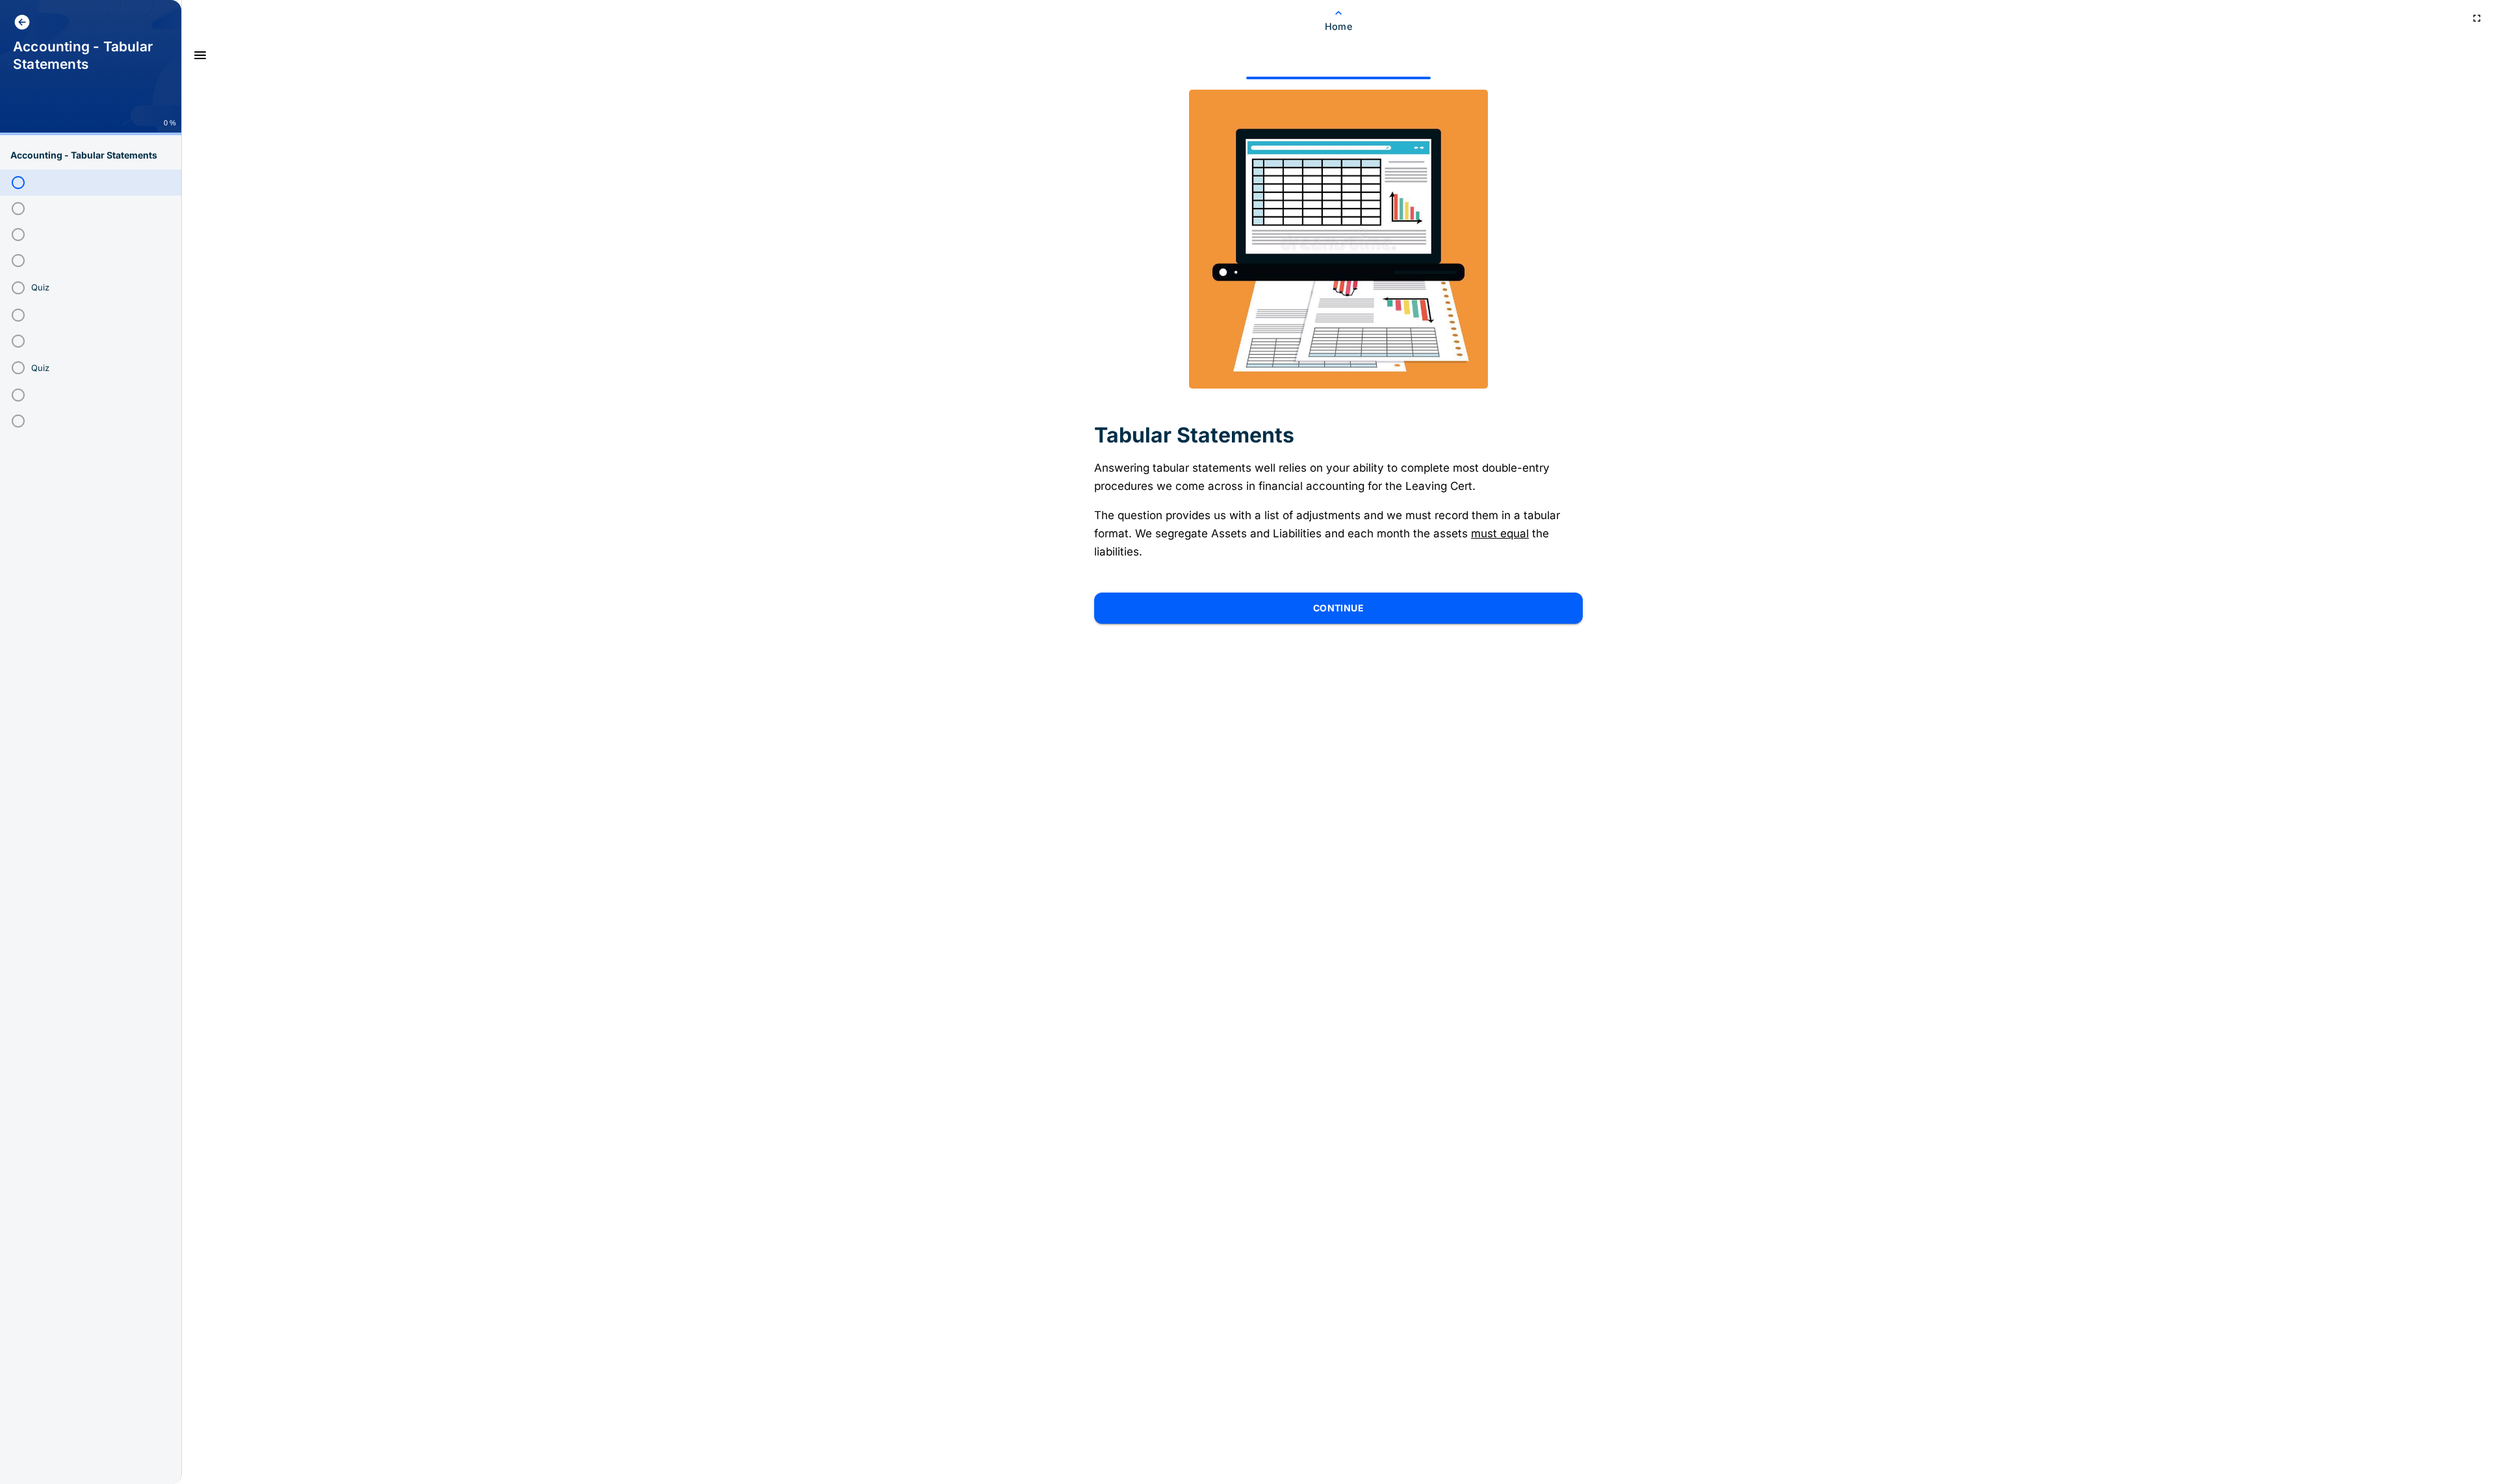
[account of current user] (22, 22)
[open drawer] (200, 55)
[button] (91, 183)
